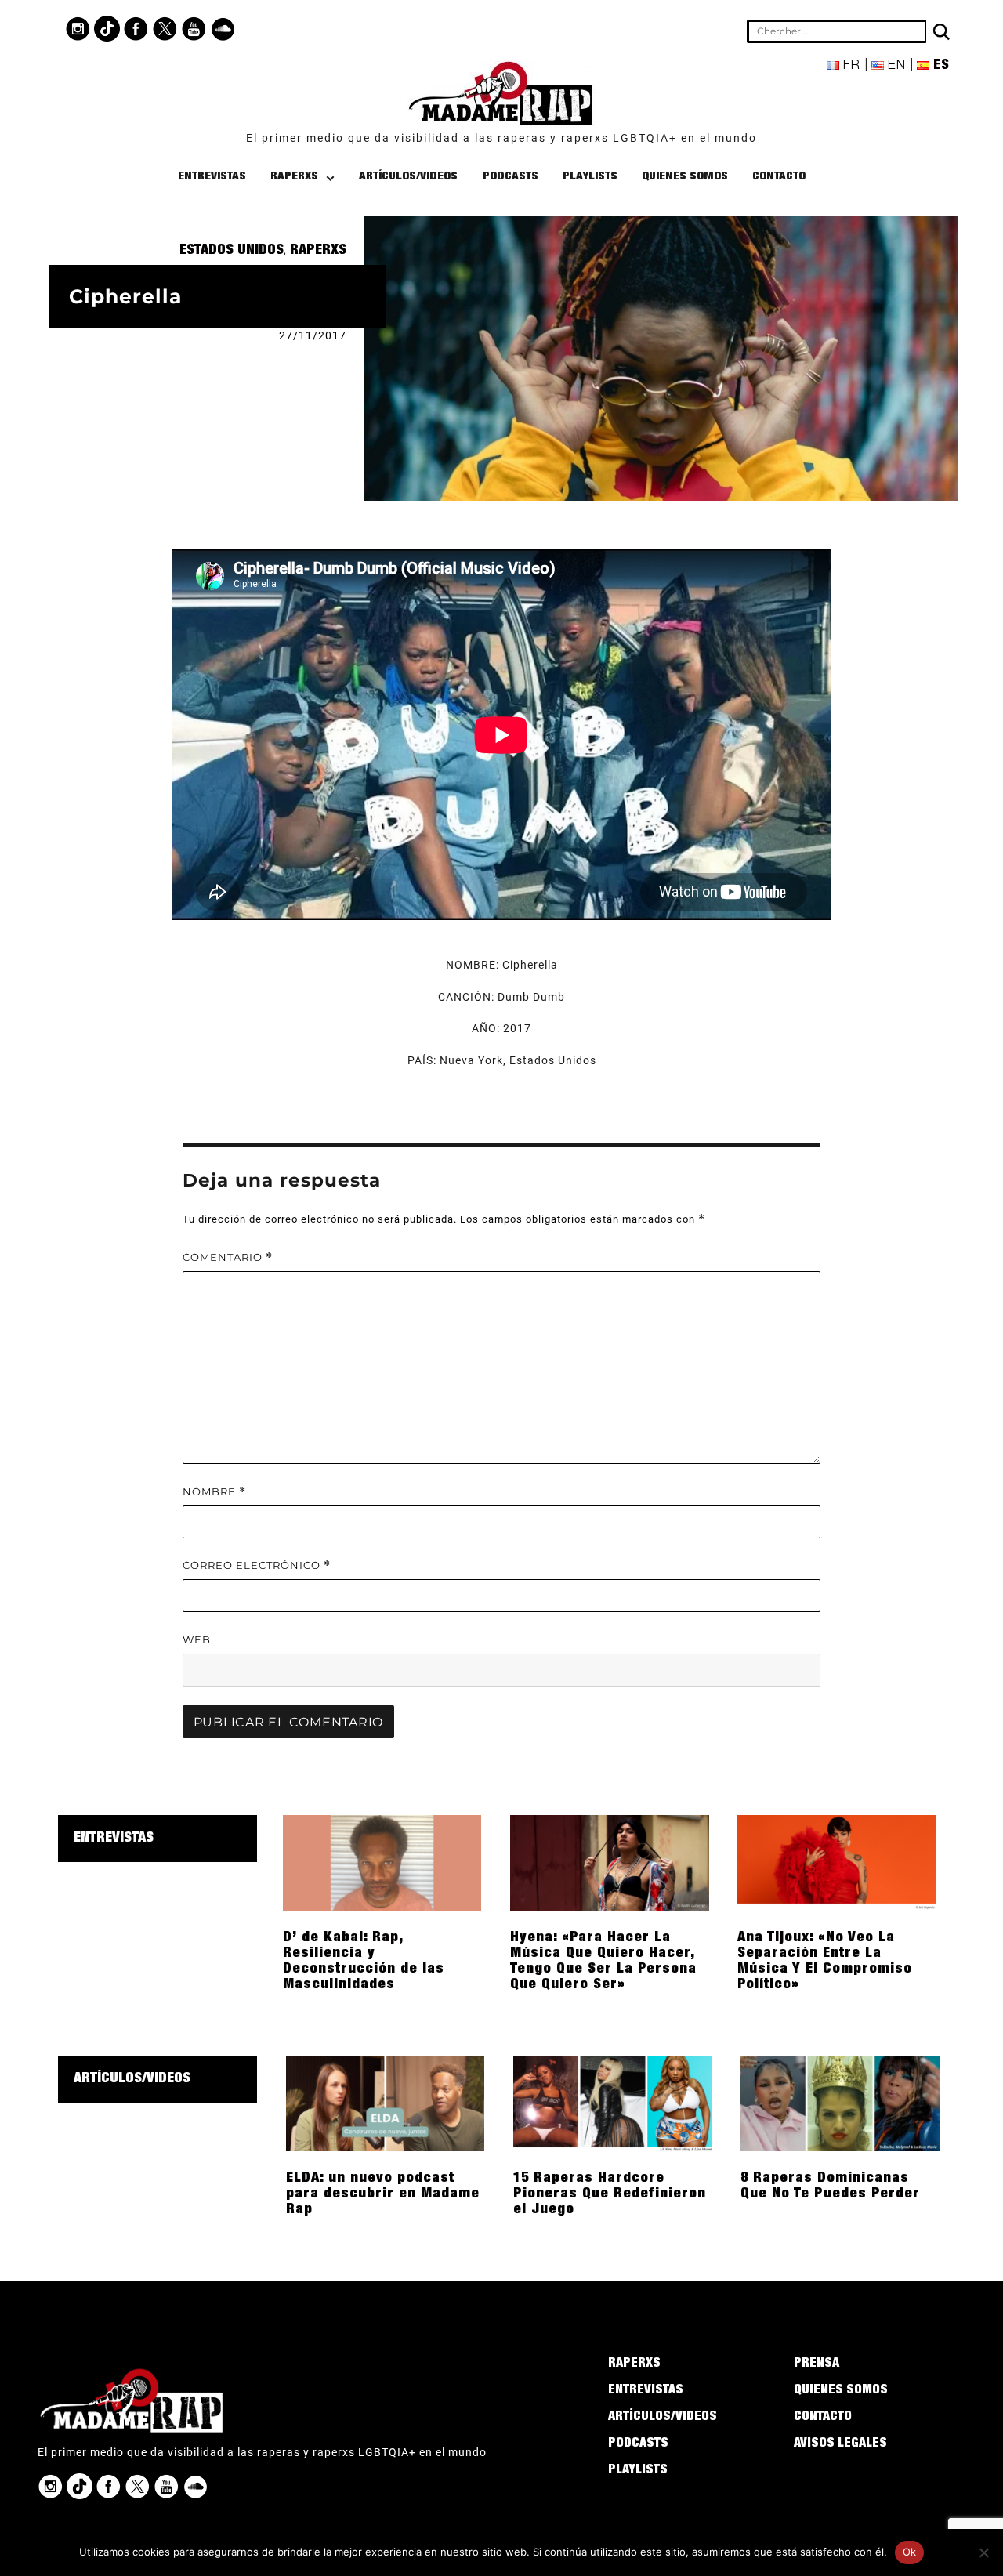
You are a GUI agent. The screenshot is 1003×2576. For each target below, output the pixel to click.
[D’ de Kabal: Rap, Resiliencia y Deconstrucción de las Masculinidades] (382, 1862)
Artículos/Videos (408, 177)
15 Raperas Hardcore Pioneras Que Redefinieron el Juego (610, 2194)
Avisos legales (840, 2444)
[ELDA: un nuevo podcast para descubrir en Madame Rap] (386, 2103)
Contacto (779, 177)
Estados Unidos (232, 251)
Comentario (228, 1257)
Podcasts (511, 177)
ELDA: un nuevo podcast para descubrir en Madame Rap (383, 2194)
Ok (910, 2552)
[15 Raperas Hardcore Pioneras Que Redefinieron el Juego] (613, 2103)
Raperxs (294, 177)
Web (197, 1639)
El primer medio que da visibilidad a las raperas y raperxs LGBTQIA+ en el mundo (501, 138)
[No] (983, 2552)
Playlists (590, 177)
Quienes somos (685, 177)
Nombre (214, 1492)
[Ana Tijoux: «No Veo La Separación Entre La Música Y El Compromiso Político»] (837, 1862)
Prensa (817, 2364)
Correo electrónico (257, 1565)
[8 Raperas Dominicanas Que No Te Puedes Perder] (840, 2103)
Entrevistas (212, 177)
